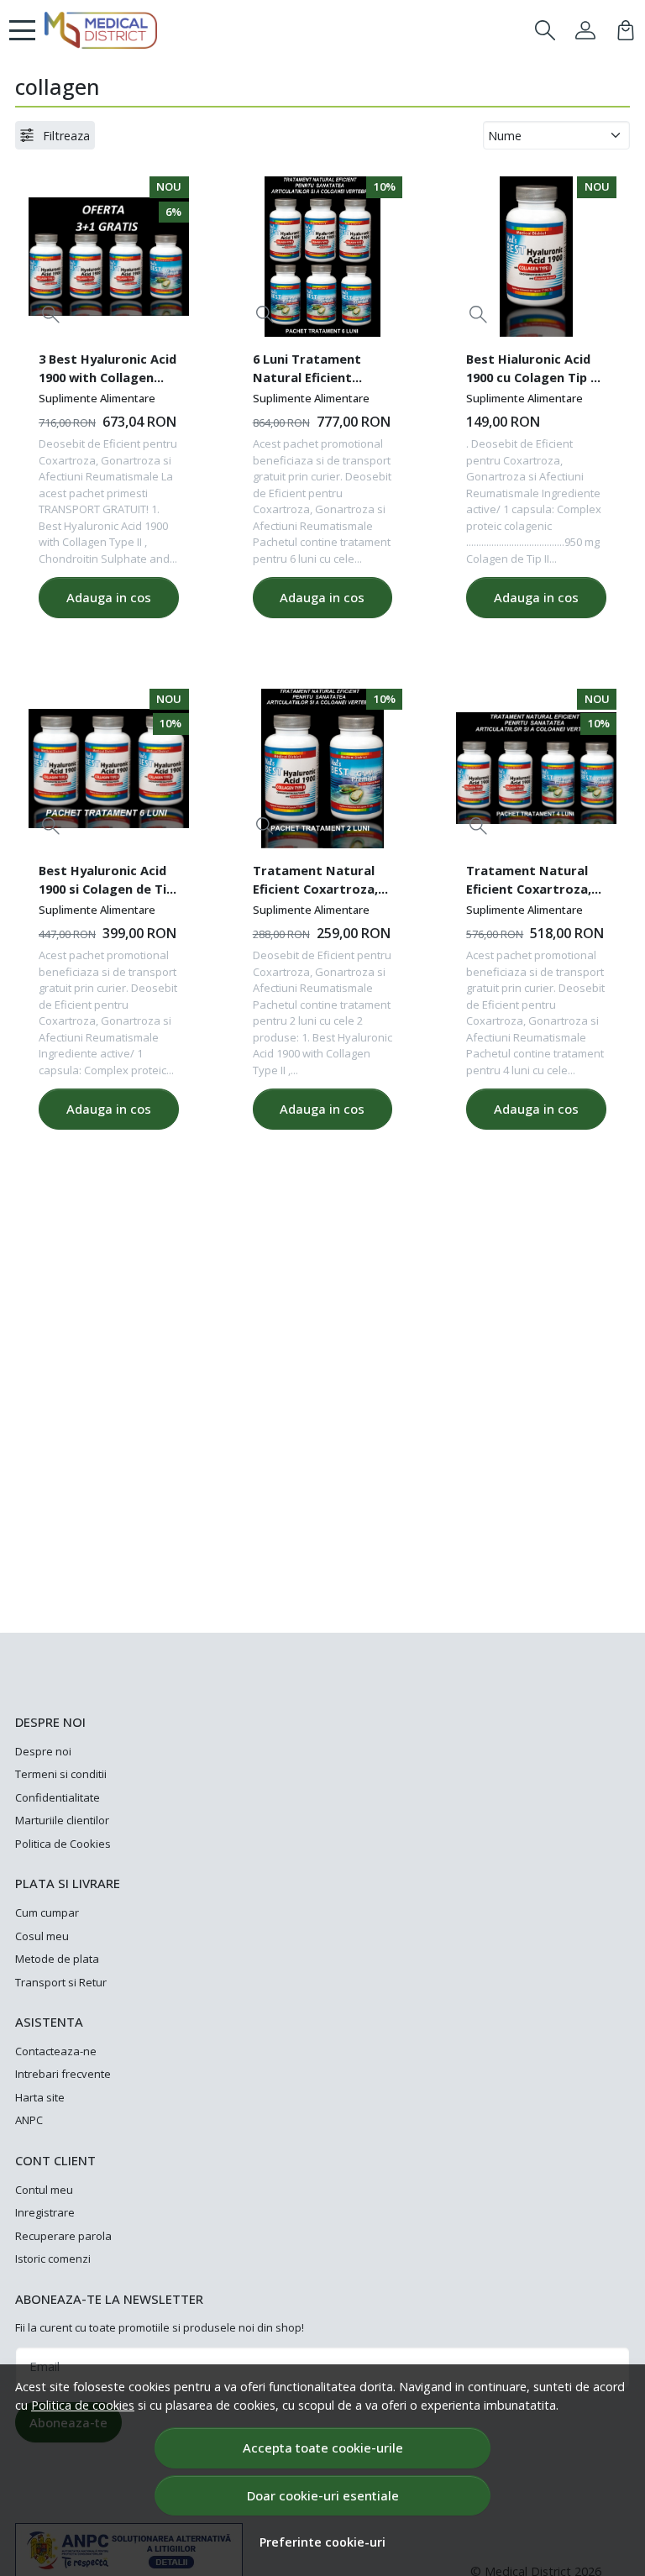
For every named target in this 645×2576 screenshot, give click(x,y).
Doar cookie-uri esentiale (323, 2495)
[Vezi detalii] (51, 315)
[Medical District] (101, 30)
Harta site (40, 2097)
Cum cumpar (47, 1912)
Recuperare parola (63, 2236)
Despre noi (43, 1751)
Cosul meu (42, 1936)
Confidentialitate (58, 1797)
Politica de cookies (83, 2405)
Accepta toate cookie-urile (323, 2447)
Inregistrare (45, 2212)
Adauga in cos (109, 597)
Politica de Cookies (63, 1844)
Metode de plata (57, 1959)
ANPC (29, 2120)
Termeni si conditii (61, 1774)
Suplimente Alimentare (97, 398)
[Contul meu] (585, 30)
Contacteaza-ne (56, 2051)
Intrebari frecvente (63, 2074)
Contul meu (44, 2190)
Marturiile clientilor (62, 1820)
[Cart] (626, 30)
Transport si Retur (61, 1982)
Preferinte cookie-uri (322, 2542)
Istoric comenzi (53, 2259)
